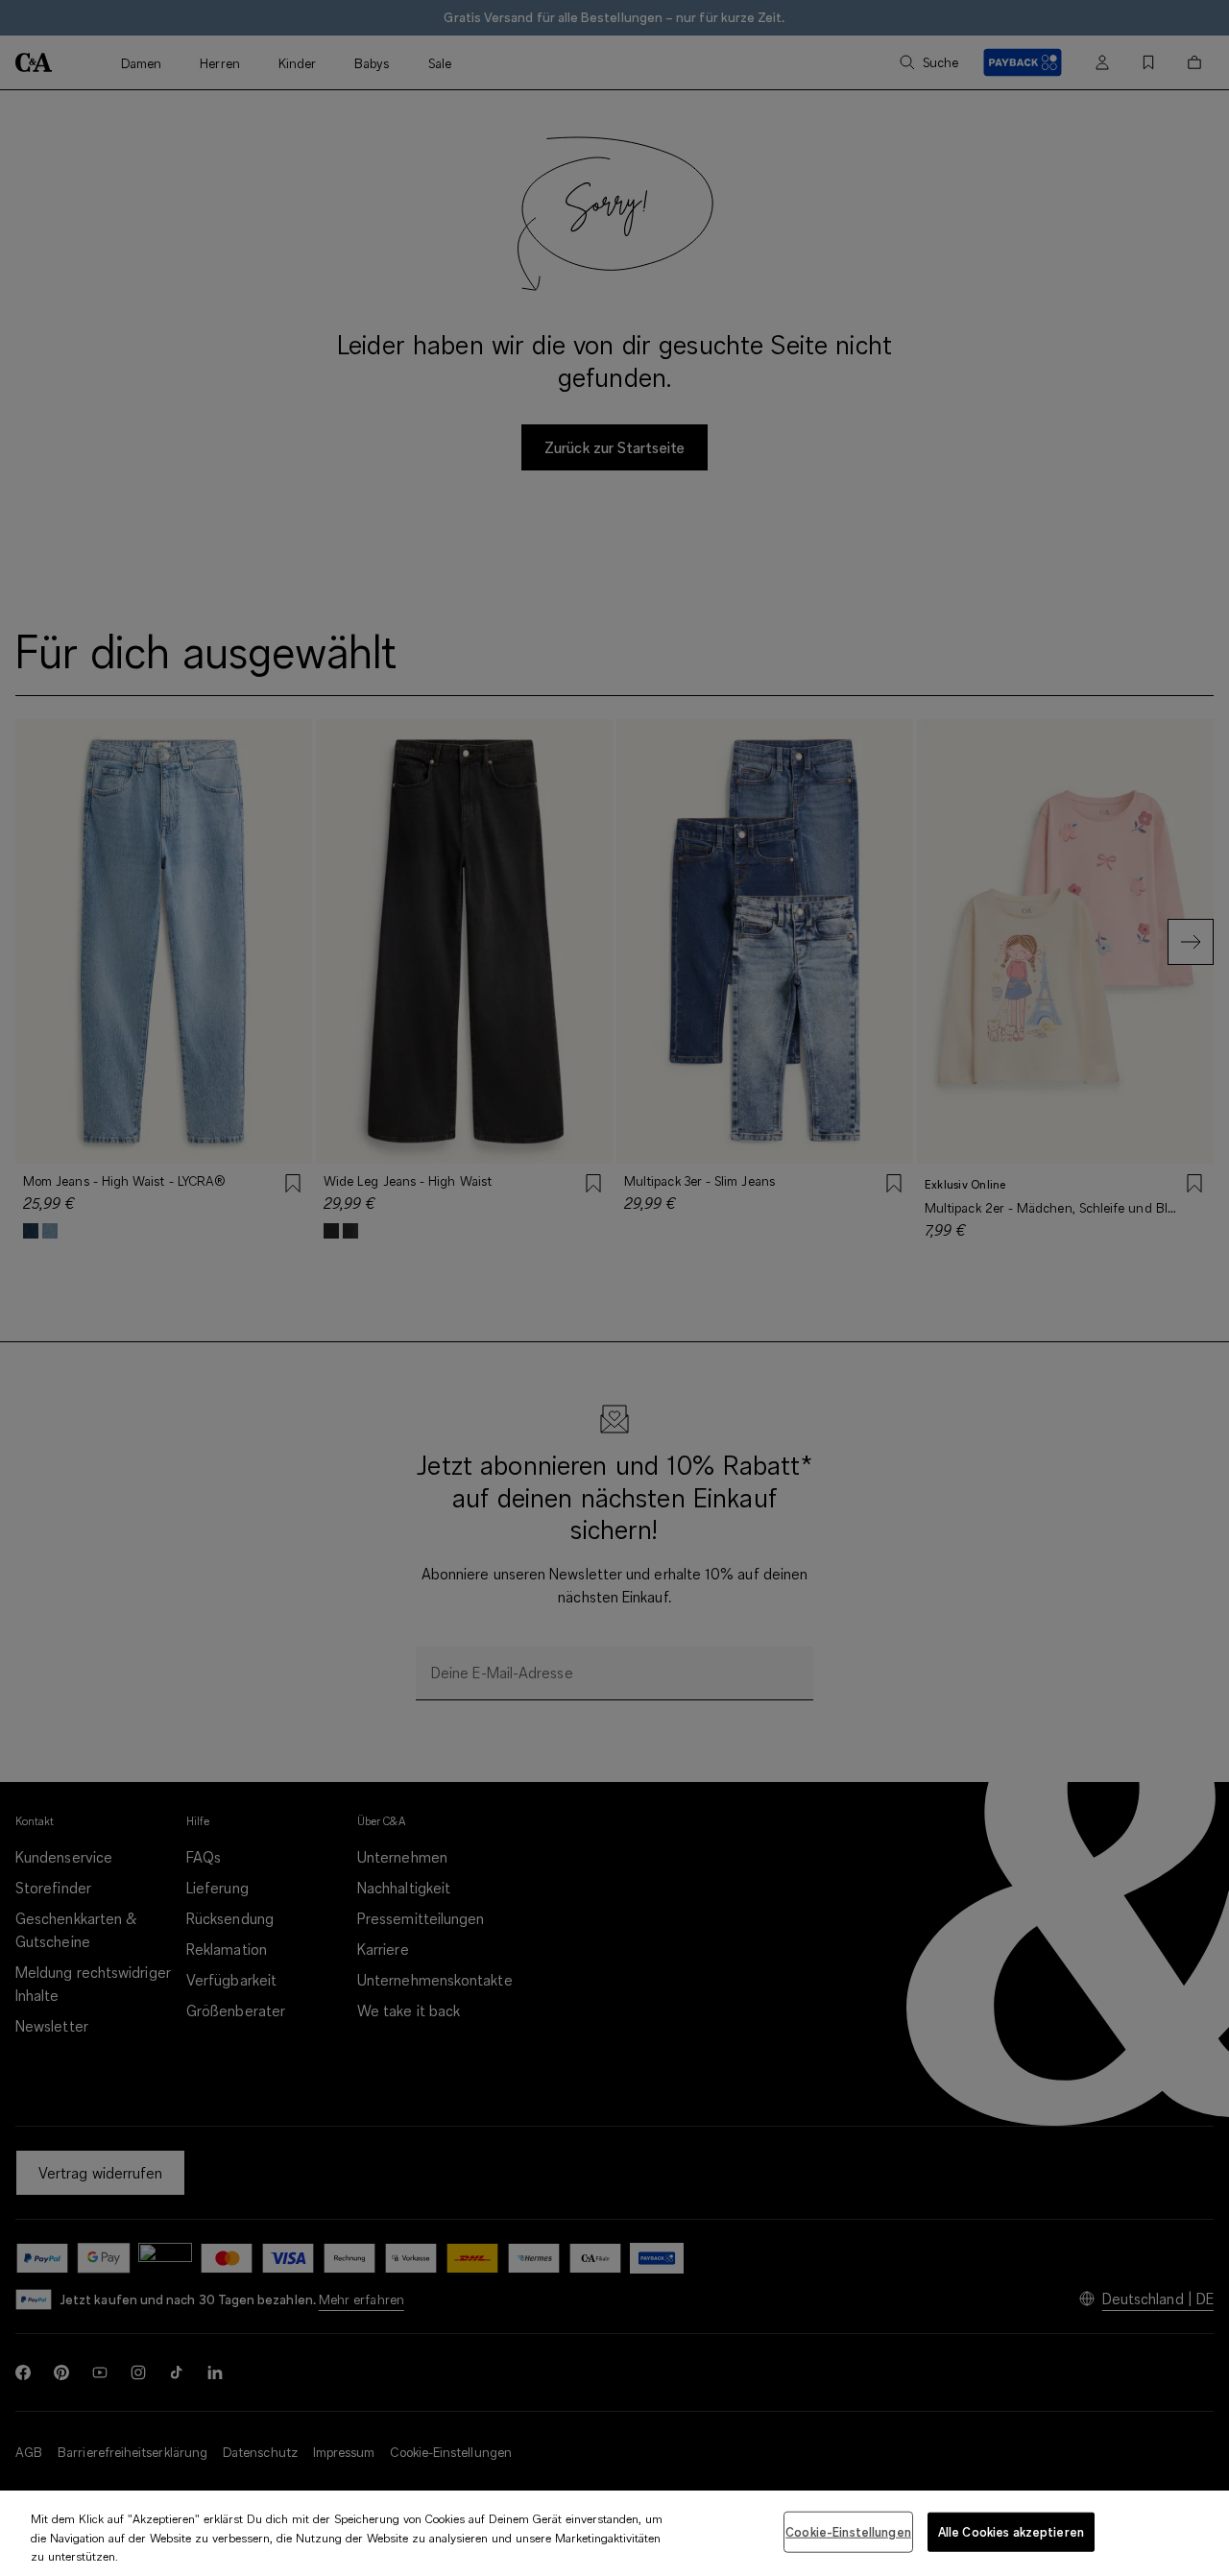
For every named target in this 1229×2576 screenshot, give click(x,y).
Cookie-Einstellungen (848, 2531)
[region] (614, 2533)
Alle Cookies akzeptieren (1011, 2531)
